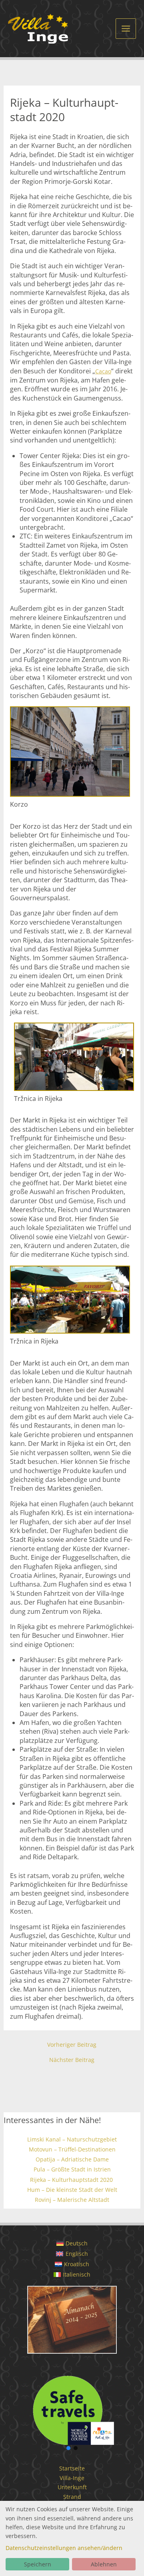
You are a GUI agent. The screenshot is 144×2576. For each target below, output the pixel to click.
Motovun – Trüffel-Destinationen (72, 2149)
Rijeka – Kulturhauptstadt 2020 (72, 2180)
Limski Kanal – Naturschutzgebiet (72, 2139)
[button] (72, 2322)
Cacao (103, 371)
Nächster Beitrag (72, 2060)
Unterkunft (72, 2487)
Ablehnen (104, 2564)
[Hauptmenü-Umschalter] (126, 29)
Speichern (38, 2564)
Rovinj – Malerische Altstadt (72, 2200)
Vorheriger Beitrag (72, 2045)
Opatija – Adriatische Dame (72, 2159)
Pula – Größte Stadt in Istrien (72, 2169)
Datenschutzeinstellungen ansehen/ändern (64, 2548)
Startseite (72, 2468)
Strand (72, 2497)
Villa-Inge (72, 2478)
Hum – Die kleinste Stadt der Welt (72, 2190)
